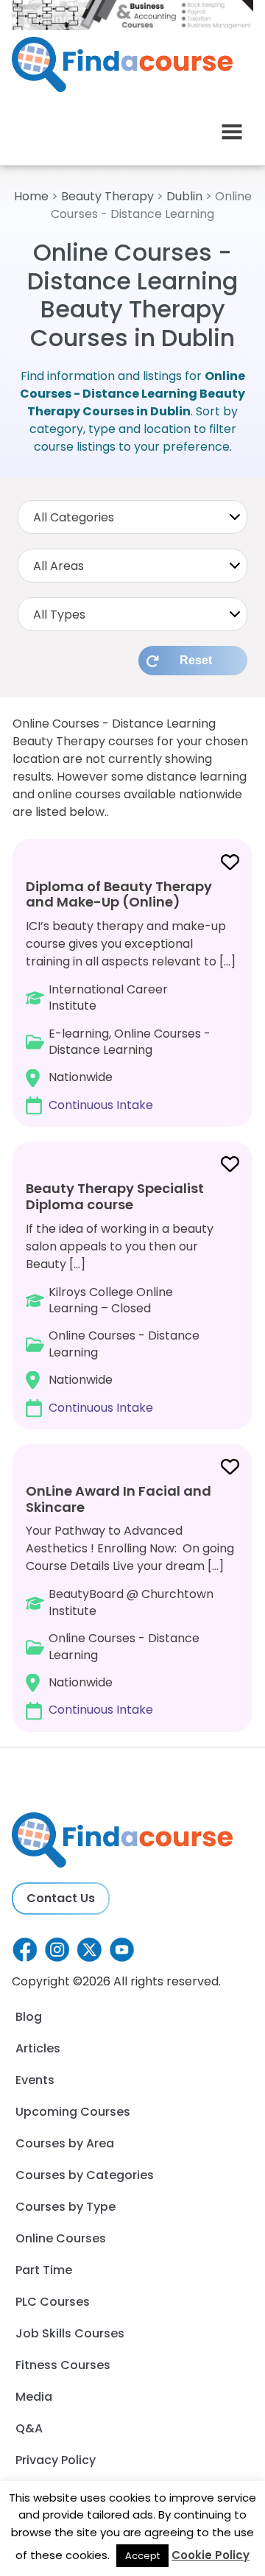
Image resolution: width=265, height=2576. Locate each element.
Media (34, 2397)
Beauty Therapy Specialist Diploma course (115, 1196)
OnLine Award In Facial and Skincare (119, 1499)
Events (35, 2080)
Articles (38, 2048)
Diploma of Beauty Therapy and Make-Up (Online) (119, 894)
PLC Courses (53, 2302)
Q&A (29, 2428)
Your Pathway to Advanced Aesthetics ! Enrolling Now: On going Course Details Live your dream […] (130, 1600)
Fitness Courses (63, 2365)
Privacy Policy (56, 2460)
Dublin (184, 196)
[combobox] (132, 517)
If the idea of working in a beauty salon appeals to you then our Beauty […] (120, 1297)
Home (31, 196)
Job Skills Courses (70, 2333)
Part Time (44, 2270)
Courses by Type (66, 2207)
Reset (196, 660)
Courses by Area (65, 2143)
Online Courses (61, 2238)
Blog (29, 2017)
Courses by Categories (85, 2175)
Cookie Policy (211, 2555)
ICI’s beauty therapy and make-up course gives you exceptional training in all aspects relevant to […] (131, 995)
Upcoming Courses (73, 2112)
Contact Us (61, 1898)
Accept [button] (142, 2556)
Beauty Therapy (107, 196)
